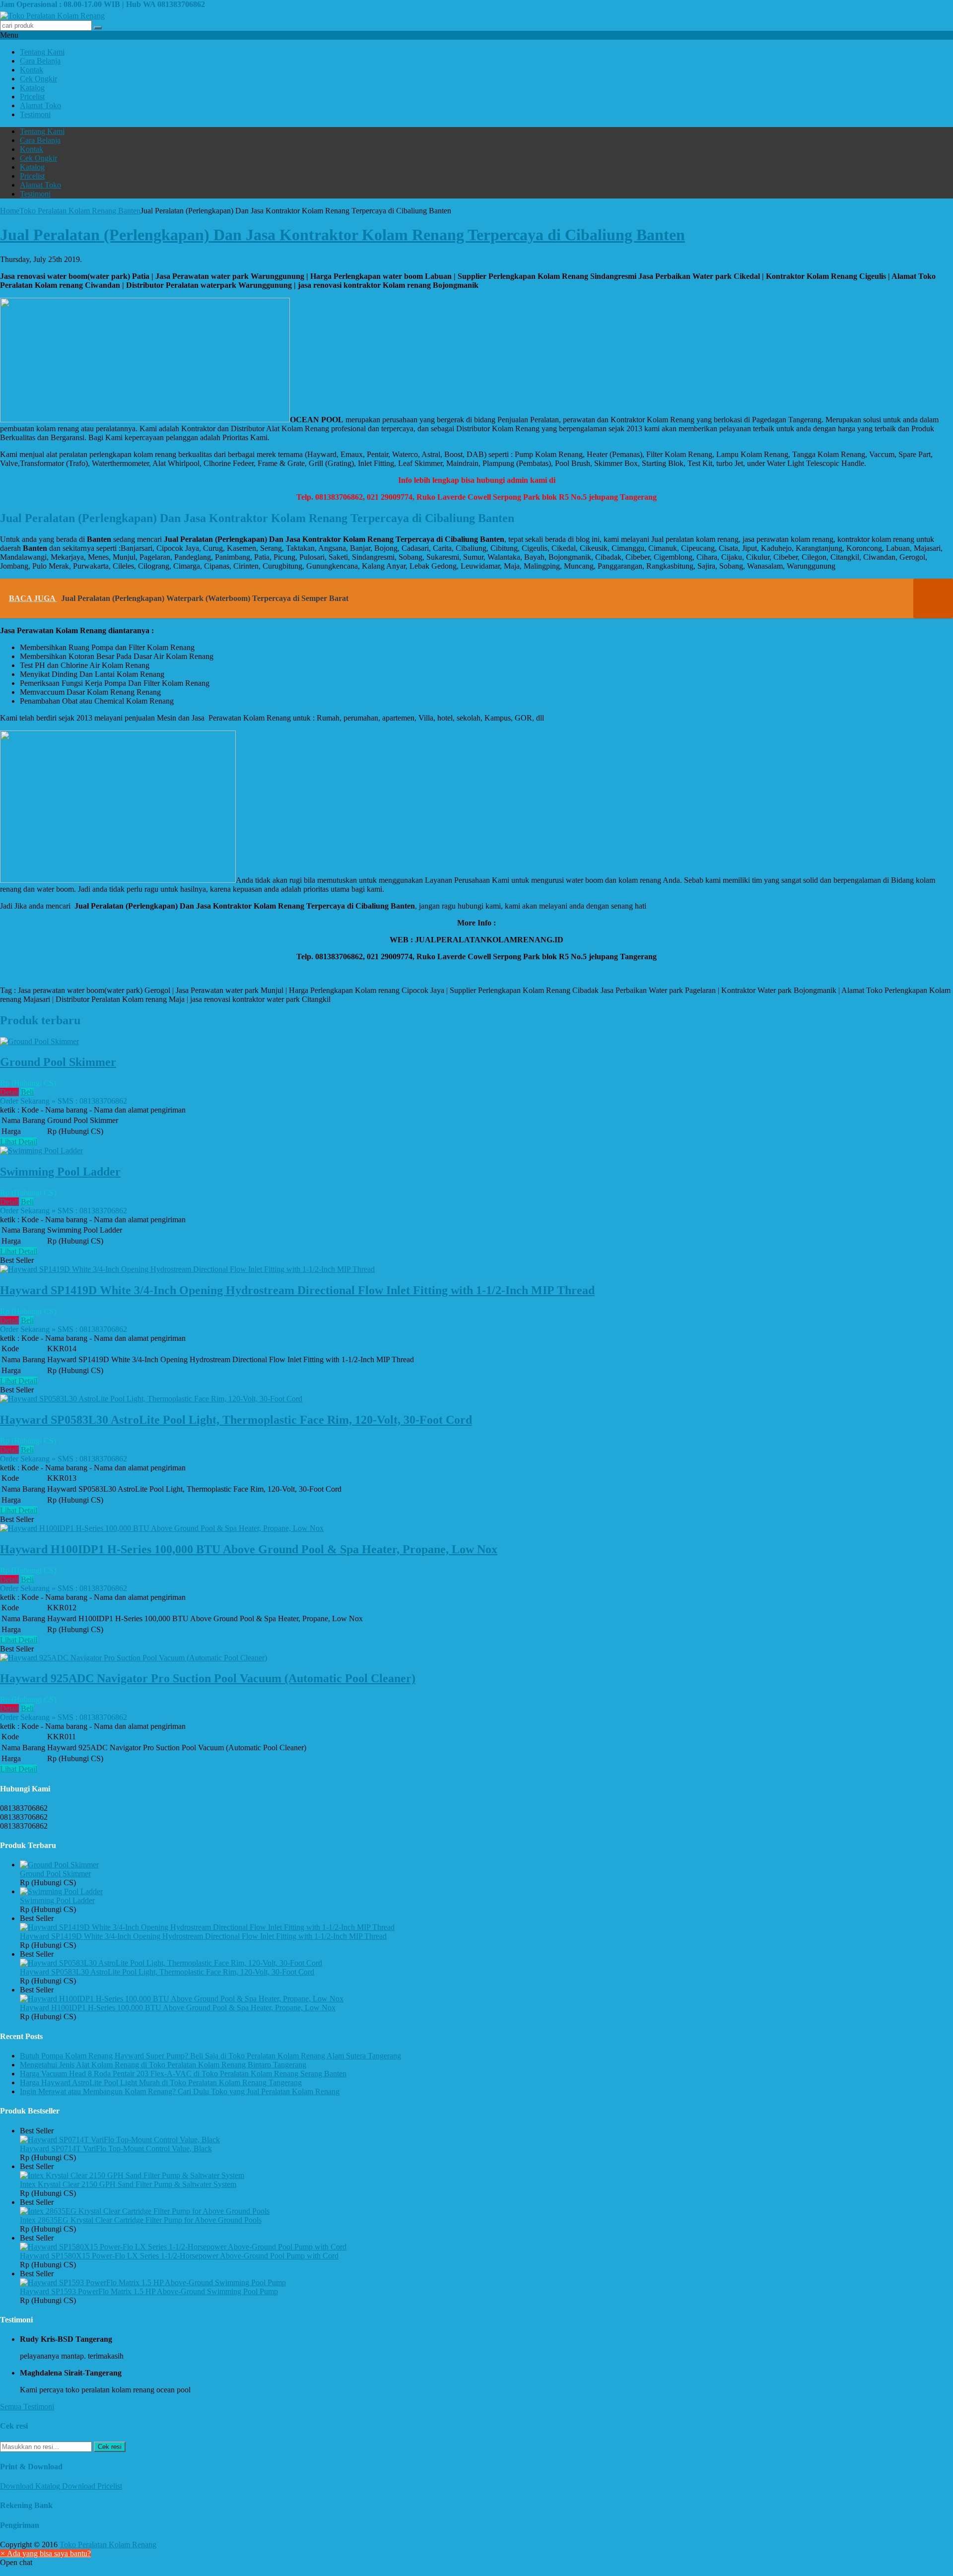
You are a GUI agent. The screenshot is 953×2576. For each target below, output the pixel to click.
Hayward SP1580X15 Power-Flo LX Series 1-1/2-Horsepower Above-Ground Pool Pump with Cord (179, 2256)
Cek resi (110, 2447)
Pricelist (32, 97)
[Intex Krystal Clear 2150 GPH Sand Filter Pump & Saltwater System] (132, 2175)
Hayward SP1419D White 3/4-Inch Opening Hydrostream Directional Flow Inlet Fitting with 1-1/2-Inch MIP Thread (297, 1290)
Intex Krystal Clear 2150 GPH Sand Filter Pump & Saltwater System (128, 2184)
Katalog (32, 88)
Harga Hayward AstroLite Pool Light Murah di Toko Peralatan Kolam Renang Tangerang (161, 2082)
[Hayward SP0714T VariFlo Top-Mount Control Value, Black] (120, 2140)
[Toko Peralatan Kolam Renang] (52, 16)
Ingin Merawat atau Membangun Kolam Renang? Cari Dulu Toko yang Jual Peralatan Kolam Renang (180, 2091)
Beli (27, 1092)
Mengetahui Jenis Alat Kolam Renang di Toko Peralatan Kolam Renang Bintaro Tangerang (163, 2065)
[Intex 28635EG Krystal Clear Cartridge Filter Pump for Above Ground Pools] (145, 2211)
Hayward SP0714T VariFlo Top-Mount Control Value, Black (116, 2148)
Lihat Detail (19, 1142)
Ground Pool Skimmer (58, 1062)
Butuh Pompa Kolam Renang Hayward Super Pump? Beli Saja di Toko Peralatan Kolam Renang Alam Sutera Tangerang (210, 2056)
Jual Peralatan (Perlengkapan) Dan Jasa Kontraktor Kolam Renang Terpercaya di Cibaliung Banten (342, 235)
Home (10, 211)
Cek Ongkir (38, 79)
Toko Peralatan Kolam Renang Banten (80, 211)
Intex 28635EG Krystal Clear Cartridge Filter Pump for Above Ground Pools (141, 2220)
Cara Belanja (40, 61)
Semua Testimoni (27, 2407)
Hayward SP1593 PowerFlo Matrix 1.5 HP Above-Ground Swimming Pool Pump (149, 2291)
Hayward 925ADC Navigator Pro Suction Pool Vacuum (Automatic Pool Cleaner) (208, 1678)
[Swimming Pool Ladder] (41, 1151)
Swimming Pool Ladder (60, 1172)
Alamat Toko (40, 105)
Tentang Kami (42, 52)
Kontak (32, 70)
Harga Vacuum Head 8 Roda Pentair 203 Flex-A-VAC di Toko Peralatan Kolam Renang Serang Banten (183, 2074)
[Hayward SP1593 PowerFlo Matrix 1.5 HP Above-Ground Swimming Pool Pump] (153, 2282)
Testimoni (35, 114)
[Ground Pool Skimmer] (39, 1041)
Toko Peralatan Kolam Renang (108, 2544)
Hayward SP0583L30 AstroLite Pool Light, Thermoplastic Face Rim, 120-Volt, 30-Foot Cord (236, 1420)
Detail (9, 1092)
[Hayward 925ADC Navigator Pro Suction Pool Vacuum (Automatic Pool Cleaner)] (134, 1658)
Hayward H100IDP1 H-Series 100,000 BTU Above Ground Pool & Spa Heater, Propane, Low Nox (249, 1549)
